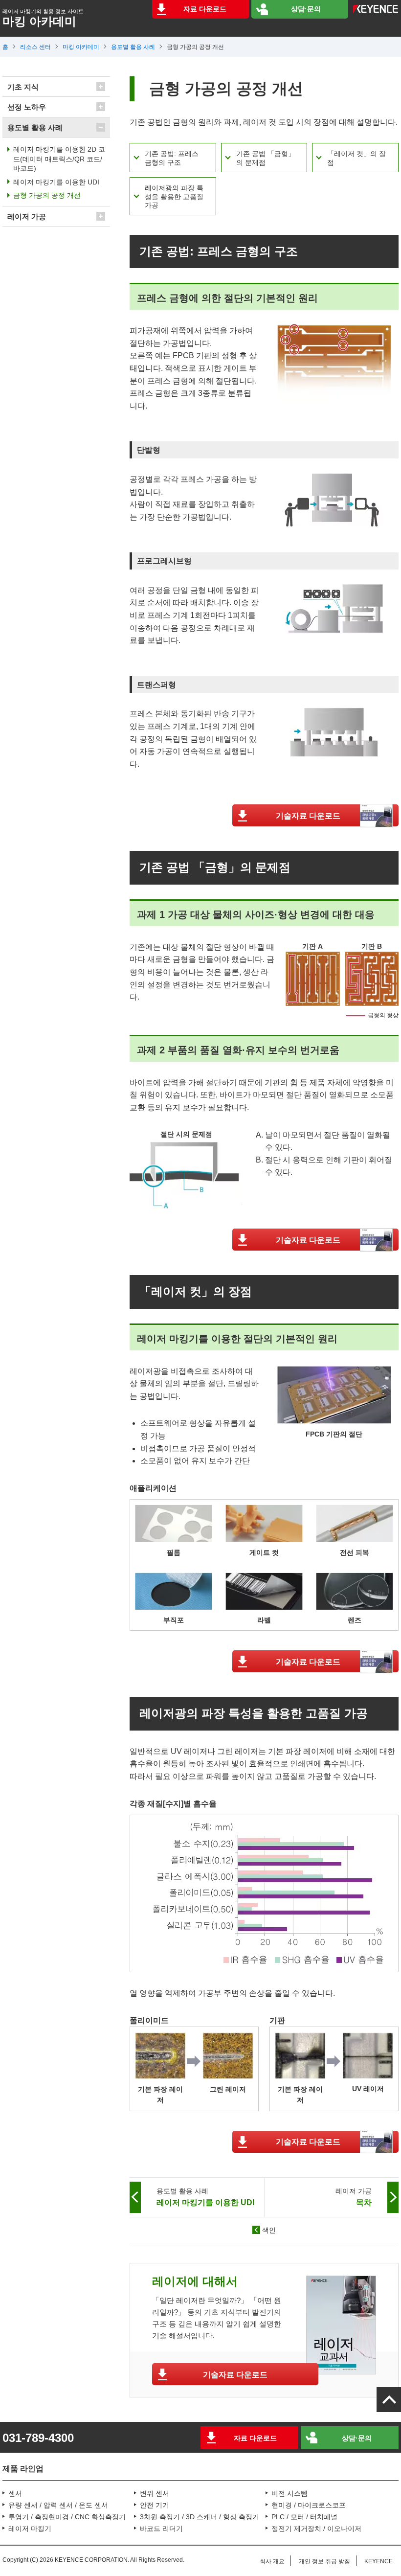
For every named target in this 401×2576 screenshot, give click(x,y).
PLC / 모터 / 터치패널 (304, 2517)
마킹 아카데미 (81, 47)
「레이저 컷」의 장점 (356, 158)
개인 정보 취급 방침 (324, 2561)
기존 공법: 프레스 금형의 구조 (172, 158)
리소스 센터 (35, 47)
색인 (269, 2230)
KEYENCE (379, 2561)
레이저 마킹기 (30, 2529)
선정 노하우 (27, 107)
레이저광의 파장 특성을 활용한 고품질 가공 (174, 196)
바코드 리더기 (161, 2529)
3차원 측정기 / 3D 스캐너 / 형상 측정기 (200, 2517)
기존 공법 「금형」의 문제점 (266, 158)
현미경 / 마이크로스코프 (309, 2505)
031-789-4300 (38, 2438)
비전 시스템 (290, 2493)
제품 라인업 (23, 2469)
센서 (15, 2493)
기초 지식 (23, 87)
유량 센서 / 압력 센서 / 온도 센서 (58, 2505)
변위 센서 (155, 2493)
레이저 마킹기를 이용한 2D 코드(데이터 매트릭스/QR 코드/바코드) (59, 159)
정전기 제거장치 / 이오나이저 (316, 2529)
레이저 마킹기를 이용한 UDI (56, 182)
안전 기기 (155, 2505)
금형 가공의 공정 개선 (47, 195)
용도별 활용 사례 (133, 47)
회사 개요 (272, 2561)
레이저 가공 (27, 217)
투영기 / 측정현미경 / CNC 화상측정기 (67, 2517)
